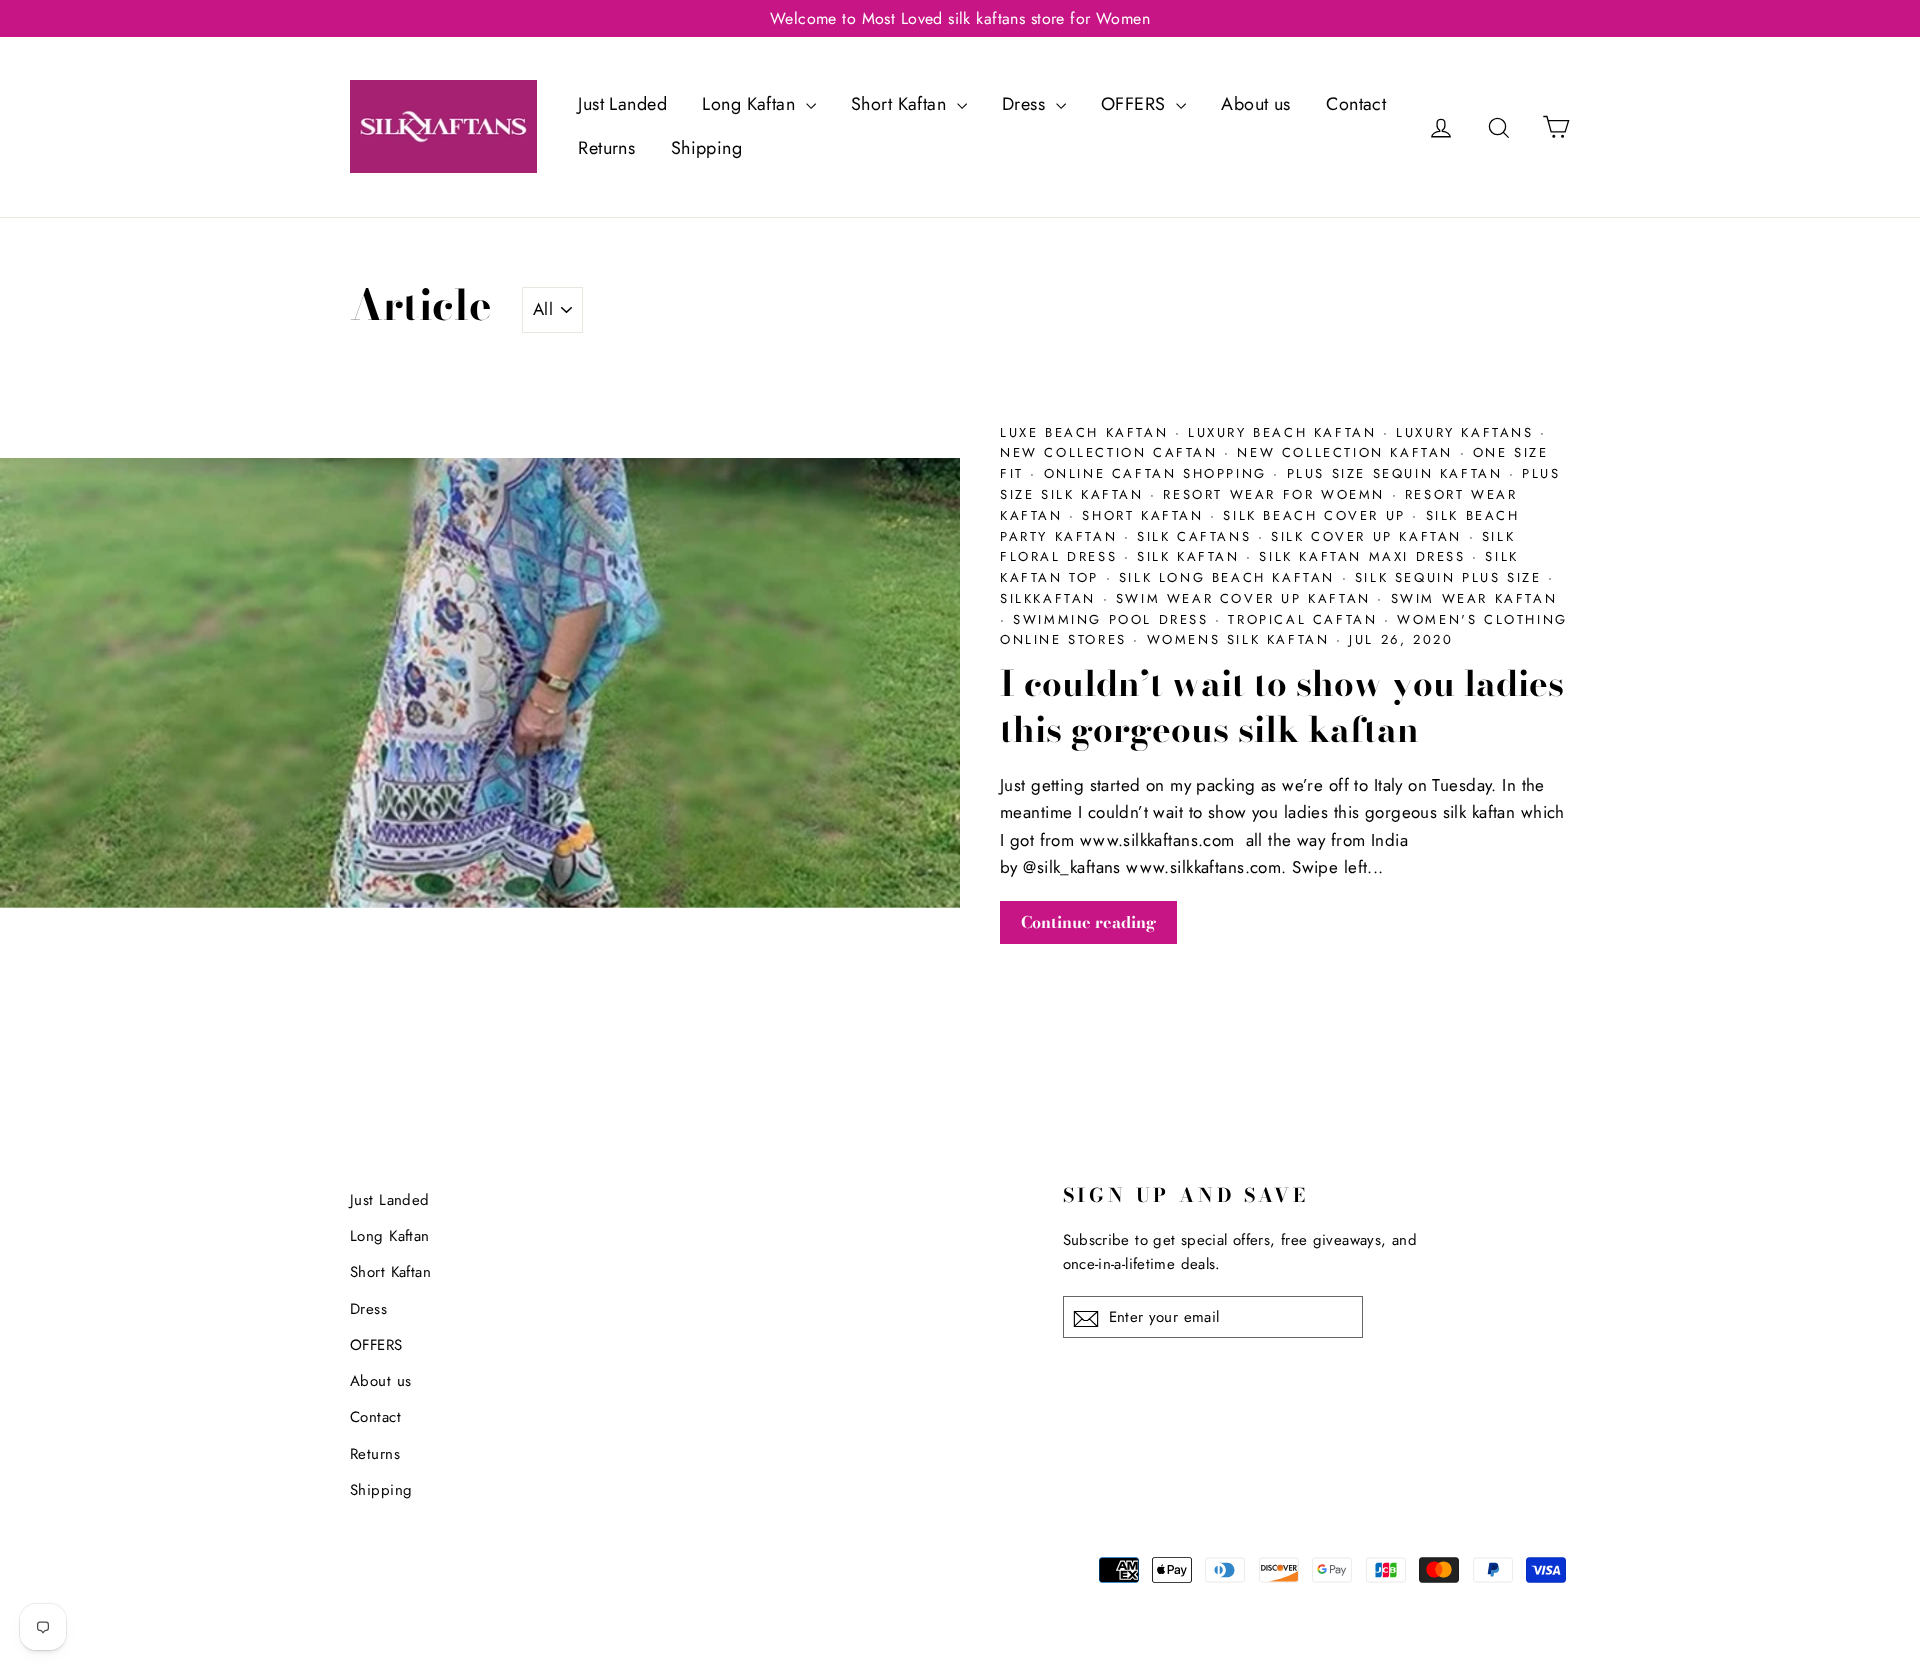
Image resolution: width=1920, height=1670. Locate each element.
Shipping (706, 148)
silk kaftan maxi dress (1365, 556)
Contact (1356, 104)
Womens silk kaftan (1241, 639)
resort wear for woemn (1277, 494)
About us (1255, 104)
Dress (1026, 104)
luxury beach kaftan (1285, 432)
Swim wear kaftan (1474, 598)
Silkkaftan (1051, 598)
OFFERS (1136, 104)
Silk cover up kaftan (1370, 536)
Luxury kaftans (1468, 432)
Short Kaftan (901, 104)
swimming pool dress (1114, 619)
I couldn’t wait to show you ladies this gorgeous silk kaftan (1282, 706)
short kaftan (1146, 515)
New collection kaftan (1348, 452)
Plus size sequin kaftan (1398, 473)
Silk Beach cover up (1317, 515)
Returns (606, 148)
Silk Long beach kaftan (1230, 577)
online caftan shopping (1159, 473)
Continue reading (1088, 922)
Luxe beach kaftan (1087, 432)
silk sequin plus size (1451, 577)
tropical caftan (1306, 619)
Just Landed (622, 104)
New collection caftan (1112, 452)
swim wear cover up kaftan (1247, 598)
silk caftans (1197, 536)
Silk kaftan (1191, 556)
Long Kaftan (751, 104)
